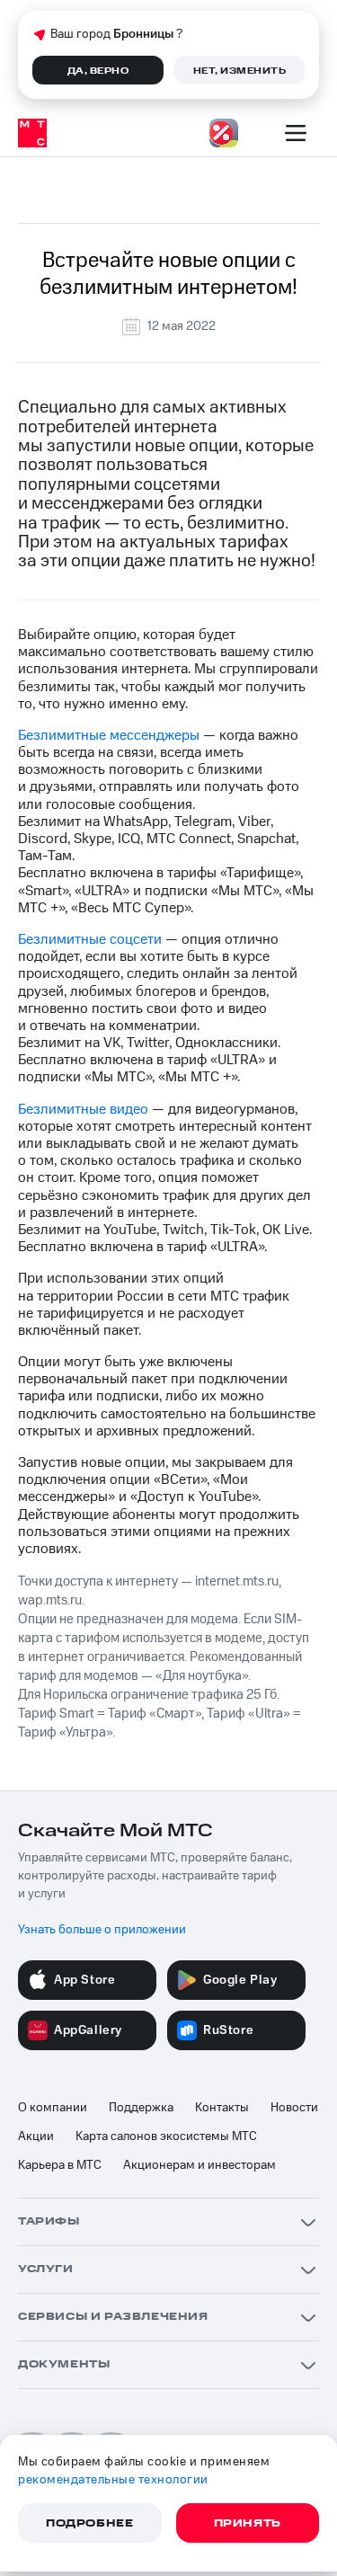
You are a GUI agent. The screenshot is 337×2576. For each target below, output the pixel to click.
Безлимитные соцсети (90, 939)
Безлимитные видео (83, 1109)
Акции (36, 2136)
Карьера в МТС (60, 2165)
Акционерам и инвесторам (200, 2165)
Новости (294, 2108)
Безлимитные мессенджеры (109, 735)
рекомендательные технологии (113, 2480)
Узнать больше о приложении (102, 1930)
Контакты (222, 2108)
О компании (53, 2108)
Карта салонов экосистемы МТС (166, 2136)
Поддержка (141, 2108)
